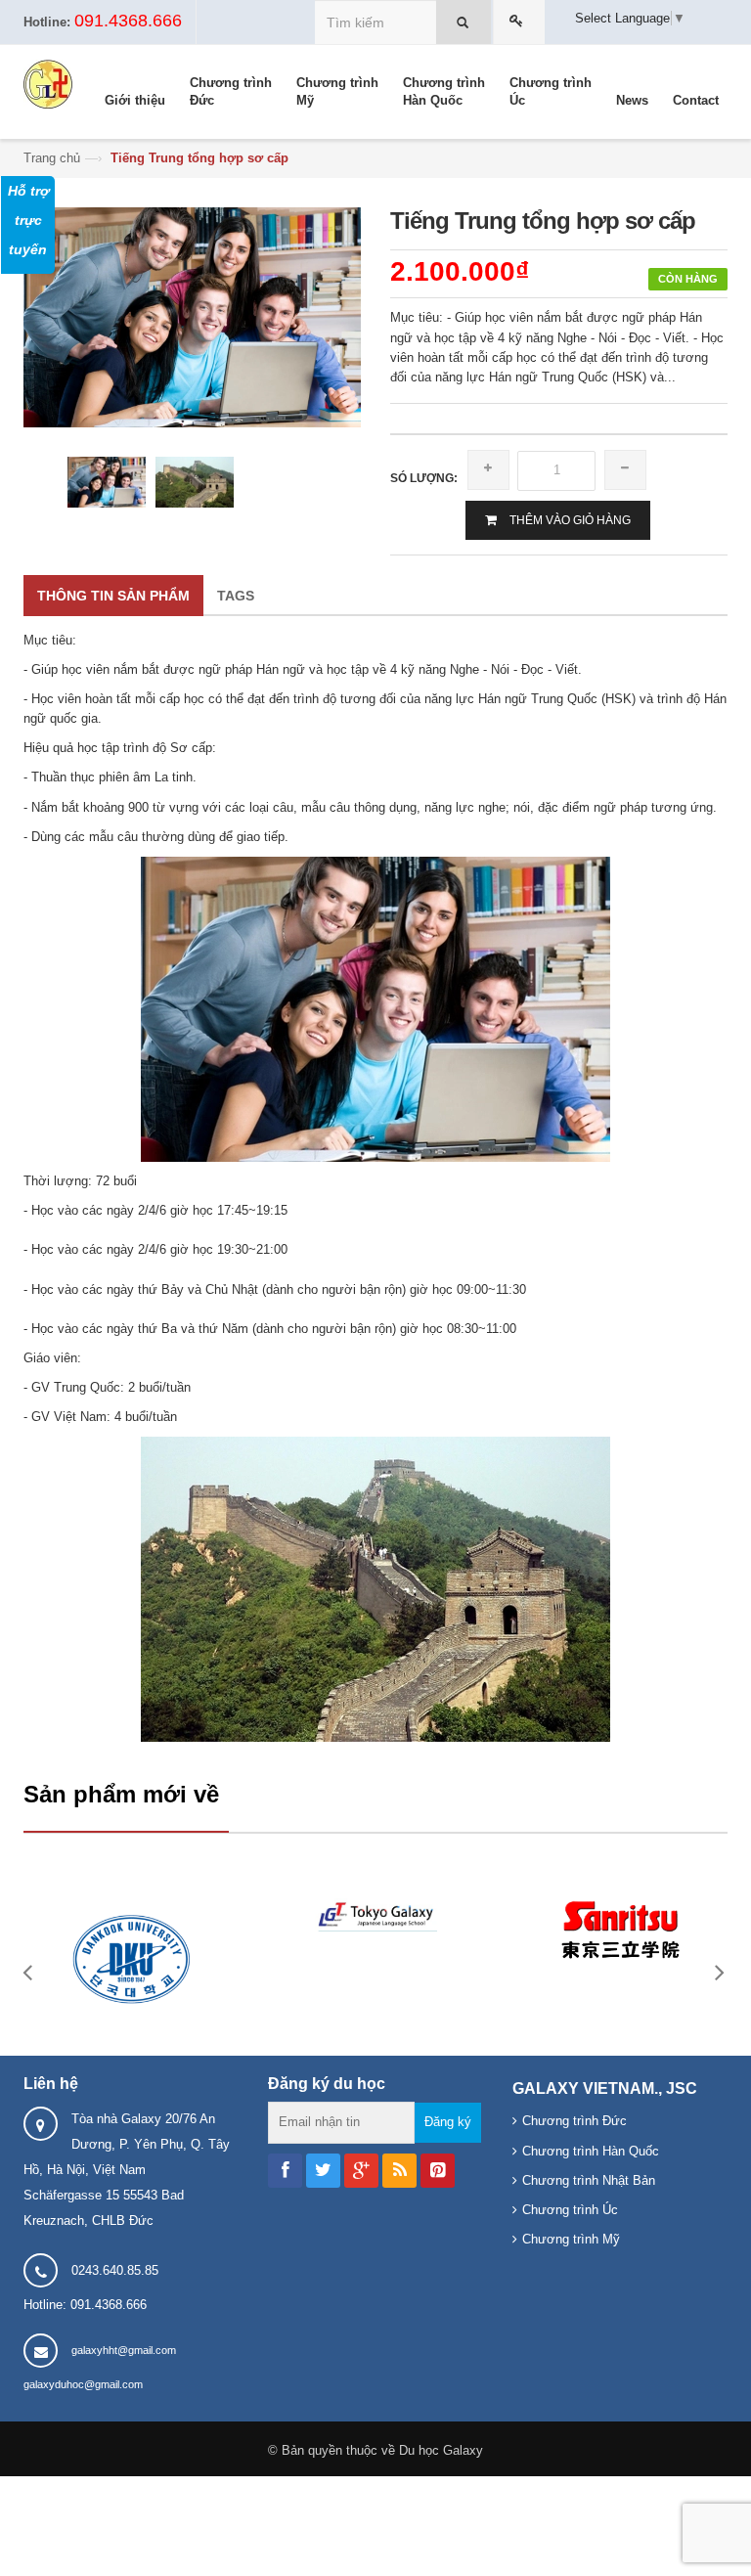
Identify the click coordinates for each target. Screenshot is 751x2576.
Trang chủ (52, 158)
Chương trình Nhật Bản (589, 2180)
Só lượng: (424, 478)
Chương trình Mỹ (571, 2239)
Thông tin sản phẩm (113, 596)
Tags (236, 596)
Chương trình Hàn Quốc (591, 2151)
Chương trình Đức (574, 2121)
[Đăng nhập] (519, 22)
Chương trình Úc (570, 2210)
